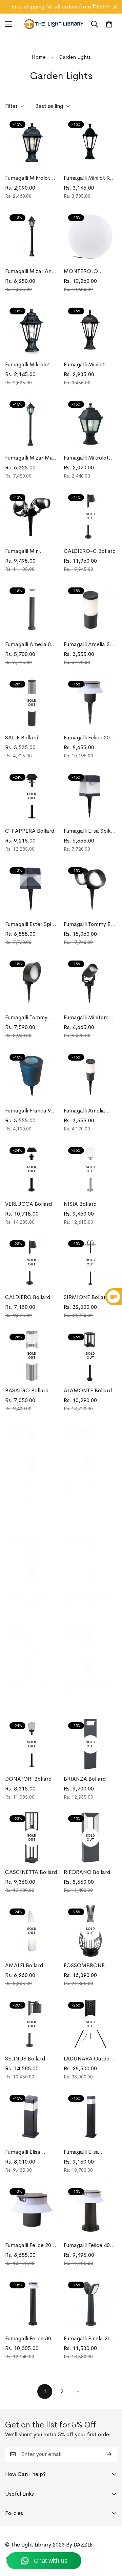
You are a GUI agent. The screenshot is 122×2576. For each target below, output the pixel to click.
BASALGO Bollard (27, 1390)
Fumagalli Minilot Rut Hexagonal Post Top (89, 178)
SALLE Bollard (22, 738)
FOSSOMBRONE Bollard (84, 1966)
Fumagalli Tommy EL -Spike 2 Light (90, 924)
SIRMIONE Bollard (86, 1297)
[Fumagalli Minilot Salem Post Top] (90, 330)
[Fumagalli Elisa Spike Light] (90, 796)
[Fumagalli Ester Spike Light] (32, 889)
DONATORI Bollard (28, 1779)
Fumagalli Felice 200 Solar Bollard (30, 2245)
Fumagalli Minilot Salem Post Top (84, 365)
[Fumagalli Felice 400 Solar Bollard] (90, 2211)
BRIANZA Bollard (85, 1779)
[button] (109, 24)
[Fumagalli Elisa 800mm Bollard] (90, 2117)
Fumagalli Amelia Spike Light (84, 1111)
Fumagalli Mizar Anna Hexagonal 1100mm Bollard (31, 272)
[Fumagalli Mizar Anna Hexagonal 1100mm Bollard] (32, 237)
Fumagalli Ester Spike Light (31, 924)
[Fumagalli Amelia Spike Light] (90, 1076)
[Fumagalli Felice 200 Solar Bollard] (32, 2211)
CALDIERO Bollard (28, 1297)
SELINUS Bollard (25, 2059)
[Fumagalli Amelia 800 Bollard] (32, 610)
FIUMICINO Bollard (29, 1686)
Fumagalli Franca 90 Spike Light (29, 1111)
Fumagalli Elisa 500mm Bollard (24, 2152)
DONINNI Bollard (85, 1686)
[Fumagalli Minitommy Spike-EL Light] (90, 983)
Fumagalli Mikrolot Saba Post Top (28, 178)
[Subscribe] (109, 2454)
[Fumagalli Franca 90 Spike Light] (32, 1076)
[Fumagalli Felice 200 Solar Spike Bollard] (90, 703)
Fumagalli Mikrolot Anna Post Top (28, 365)
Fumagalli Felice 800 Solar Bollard (30, 2339)
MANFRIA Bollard (27, 1593)
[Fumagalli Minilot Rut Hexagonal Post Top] (90, 143)
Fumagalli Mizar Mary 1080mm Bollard (31, 458)
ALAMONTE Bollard (88, 1390)
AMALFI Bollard (24, 1965)
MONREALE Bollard (88, 1593)
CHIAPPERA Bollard (30, 831)
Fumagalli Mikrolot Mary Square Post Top (86, 458)
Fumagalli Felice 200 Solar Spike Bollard (88, 738)
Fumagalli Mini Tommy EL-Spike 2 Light (28, 551)
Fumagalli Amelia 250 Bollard (90, 645)
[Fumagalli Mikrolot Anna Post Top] (32, 330)
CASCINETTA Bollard (31, 1872)
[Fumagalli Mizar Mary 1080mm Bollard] (32, 423)
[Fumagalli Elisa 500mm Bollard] (32, 2117)
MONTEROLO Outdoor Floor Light (87, 272)
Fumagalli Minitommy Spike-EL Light (90, 1018)
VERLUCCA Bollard (28, 1204)
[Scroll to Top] (110, 2540)
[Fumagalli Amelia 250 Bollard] (90, 610)
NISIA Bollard (80, 1204)
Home (38, 57)
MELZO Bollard (23, 1484)
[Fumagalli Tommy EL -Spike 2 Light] (90, 889)
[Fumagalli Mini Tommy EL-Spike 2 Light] (32, 516)
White (10, 1515)
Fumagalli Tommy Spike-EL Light (26, 1018)
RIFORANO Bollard (87, 1872)
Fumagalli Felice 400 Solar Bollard (88, 2245)
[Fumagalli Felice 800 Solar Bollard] (32, 2304)
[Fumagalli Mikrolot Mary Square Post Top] (90, 423)
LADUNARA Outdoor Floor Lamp (89, 2059)
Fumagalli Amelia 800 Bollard (31, 645)
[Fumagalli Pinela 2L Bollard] (90, 2304)
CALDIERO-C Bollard (90, 551)
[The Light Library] (54, 24)
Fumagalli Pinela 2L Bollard (87, 2339)
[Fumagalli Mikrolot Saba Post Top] (32, 143)
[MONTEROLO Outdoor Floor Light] (90, 237)
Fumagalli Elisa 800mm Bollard (82, 2152)
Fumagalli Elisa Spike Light (89, 831)
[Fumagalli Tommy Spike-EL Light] (32, 983)
